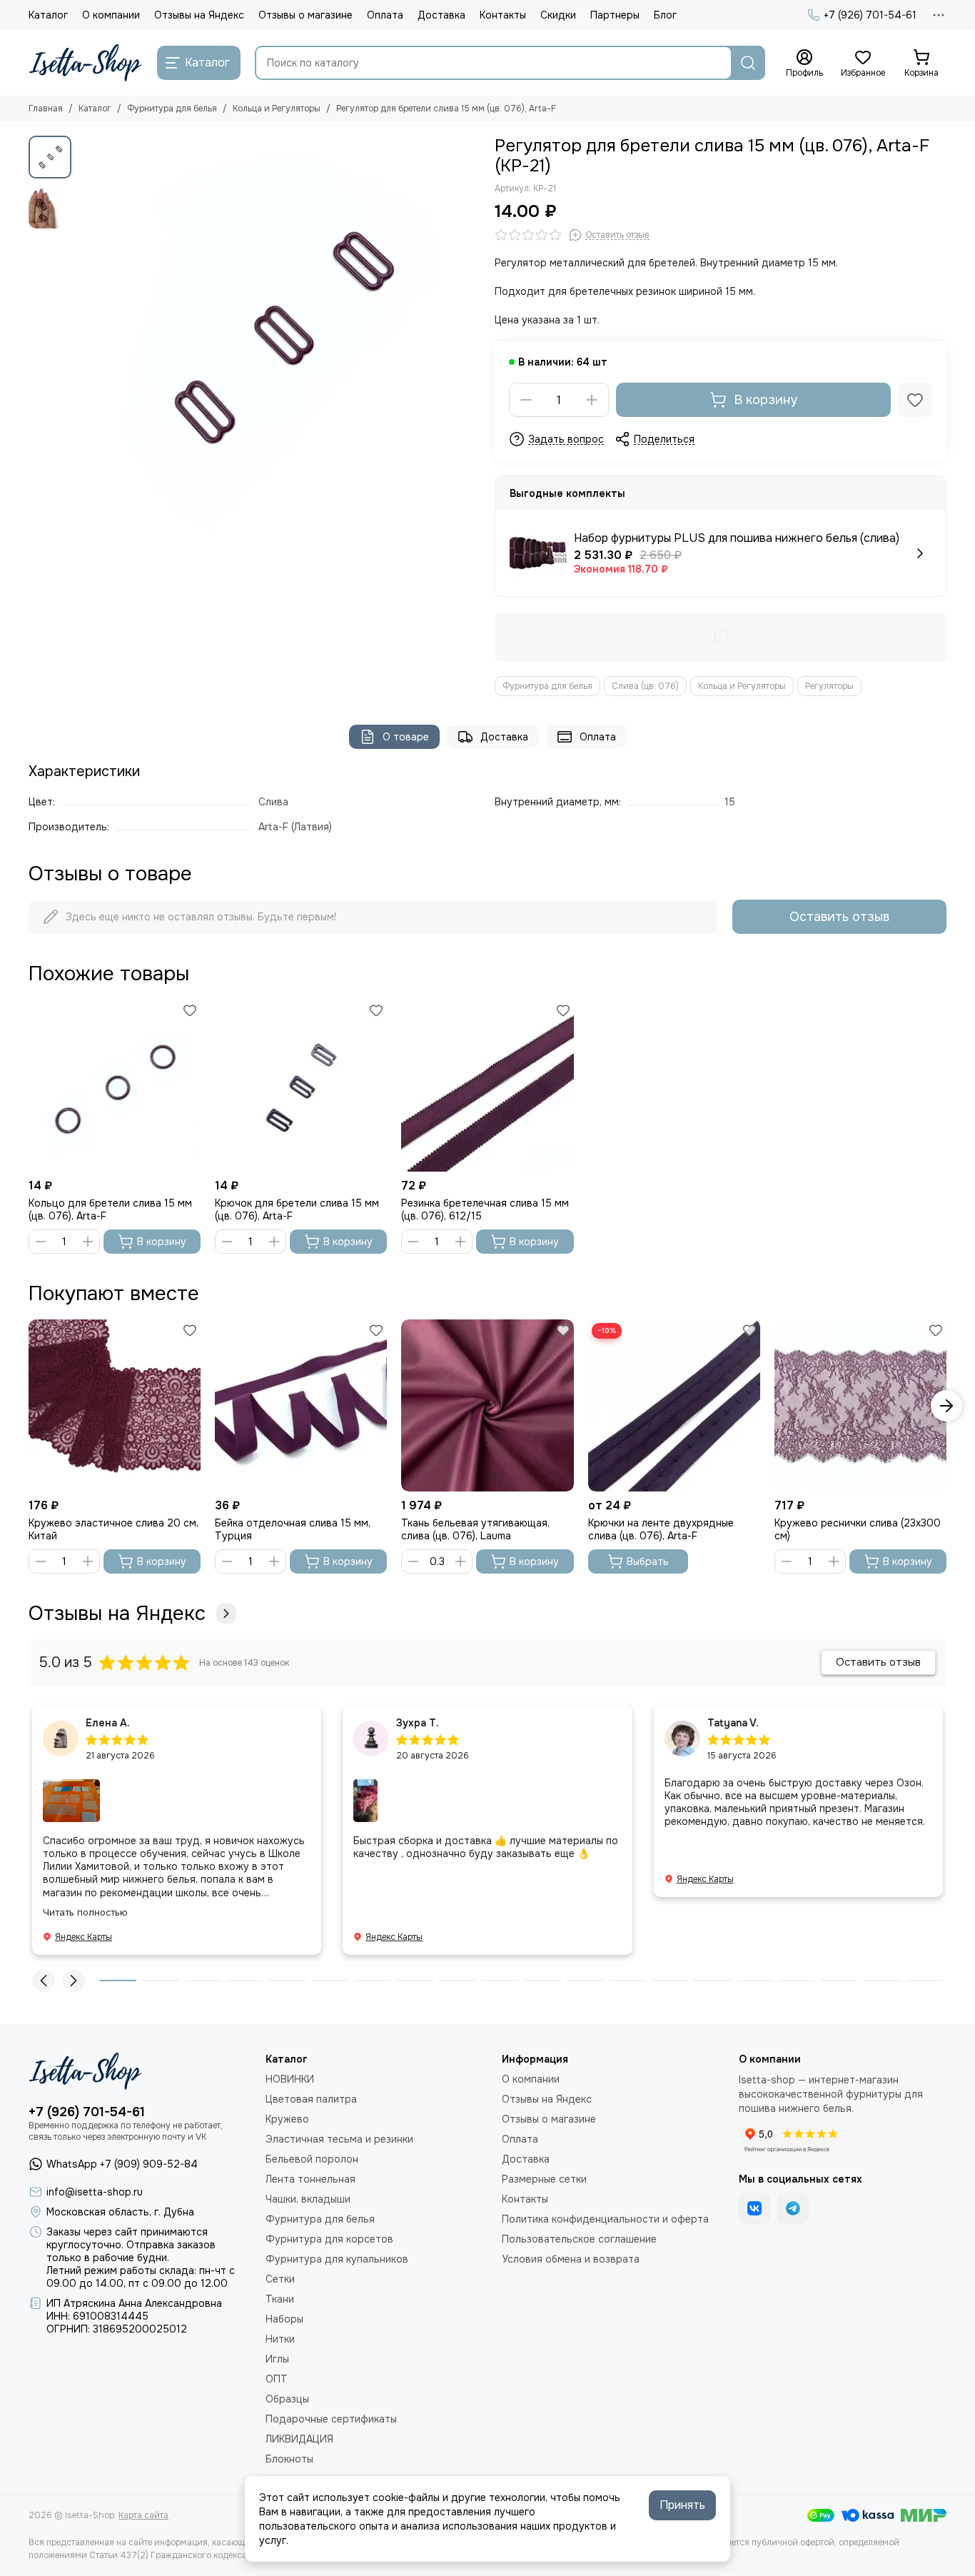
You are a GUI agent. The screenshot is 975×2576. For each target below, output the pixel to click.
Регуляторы (829, 686)
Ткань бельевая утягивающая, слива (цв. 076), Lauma (475, 1529)
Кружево (287, 2119)
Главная (46, 109)
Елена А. (108, 1723)
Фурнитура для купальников (337, 2259)
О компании (111, 15)
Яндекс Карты (84, 1937)
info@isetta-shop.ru (95, 2192)
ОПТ (277, 2379)
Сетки (280, 2279)
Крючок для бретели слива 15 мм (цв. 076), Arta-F (297, 1209)
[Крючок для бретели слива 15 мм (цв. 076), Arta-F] (301, 1086)
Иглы (277, 2359)
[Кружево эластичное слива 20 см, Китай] (115, 1405)
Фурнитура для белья (172, 109)
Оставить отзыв (839, 917)
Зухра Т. (418, 1723)
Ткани (280, 2299)
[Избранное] (915, 400)
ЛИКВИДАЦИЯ (299, 2439)
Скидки (558, 15)
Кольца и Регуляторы (277, 109)
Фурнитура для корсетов (329, 2239)
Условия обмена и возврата (571, 2259)
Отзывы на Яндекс (199, 15)
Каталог (48, 15)
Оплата (385, 15)
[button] (86, 337)
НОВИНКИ (290, 2079)
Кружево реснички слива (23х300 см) (858, 1529)
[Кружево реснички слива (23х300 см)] (860, 1405)
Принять (682, 2505)
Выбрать (648, 1561)
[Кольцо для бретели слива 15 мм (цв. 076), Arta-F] (115, 1086)
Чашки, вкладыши (308, 2199)
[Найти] (748, 63)
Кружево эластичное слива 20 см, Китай (113, 1529)
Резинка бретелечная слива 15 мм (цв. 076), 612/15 (485, 1209)
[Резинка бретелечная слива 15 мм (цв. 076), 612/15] (487, 1086)
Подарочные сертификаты (331, 2419)
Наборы (284, 2319)
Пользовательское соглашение (579, 2239)
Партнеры (615, 15)
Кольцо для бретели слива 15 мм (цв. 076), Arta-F (110, 1209)
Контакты (503, 15)
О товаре (406, 737)
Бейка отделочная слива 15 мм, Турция (293, 1529)
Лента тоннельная (310, 2179)
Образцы (287, 2399)
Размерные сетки (544, 2179)
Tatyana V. (733, 1723)
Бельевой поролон (312, 2159)
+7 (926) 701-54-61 (870, 15)
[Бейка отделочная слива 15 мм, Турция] (301, 1405)
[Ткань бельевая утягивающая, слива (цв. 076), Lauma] (487, 1405)
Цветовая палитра (311, 2099)
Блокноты (289, 2459)
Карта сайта (143, 2515)
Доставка (441, 15)
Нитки (280, 2339)
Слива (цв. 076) (645, 686)
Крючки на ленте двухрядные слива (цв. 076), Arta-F (661, 1529)
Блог (665, 15)
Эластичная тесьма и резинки (339, 2139)
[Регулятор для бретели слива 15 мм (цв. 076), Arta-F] (279, 337)
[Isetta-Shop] (86, 63)
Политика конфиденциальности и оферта (605, 2219)
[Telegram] (793, 2208)
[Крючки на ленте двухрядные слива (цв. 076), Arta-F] (674, 1405)
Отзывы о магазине (305, 15)
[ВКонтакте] (754, 2208)
